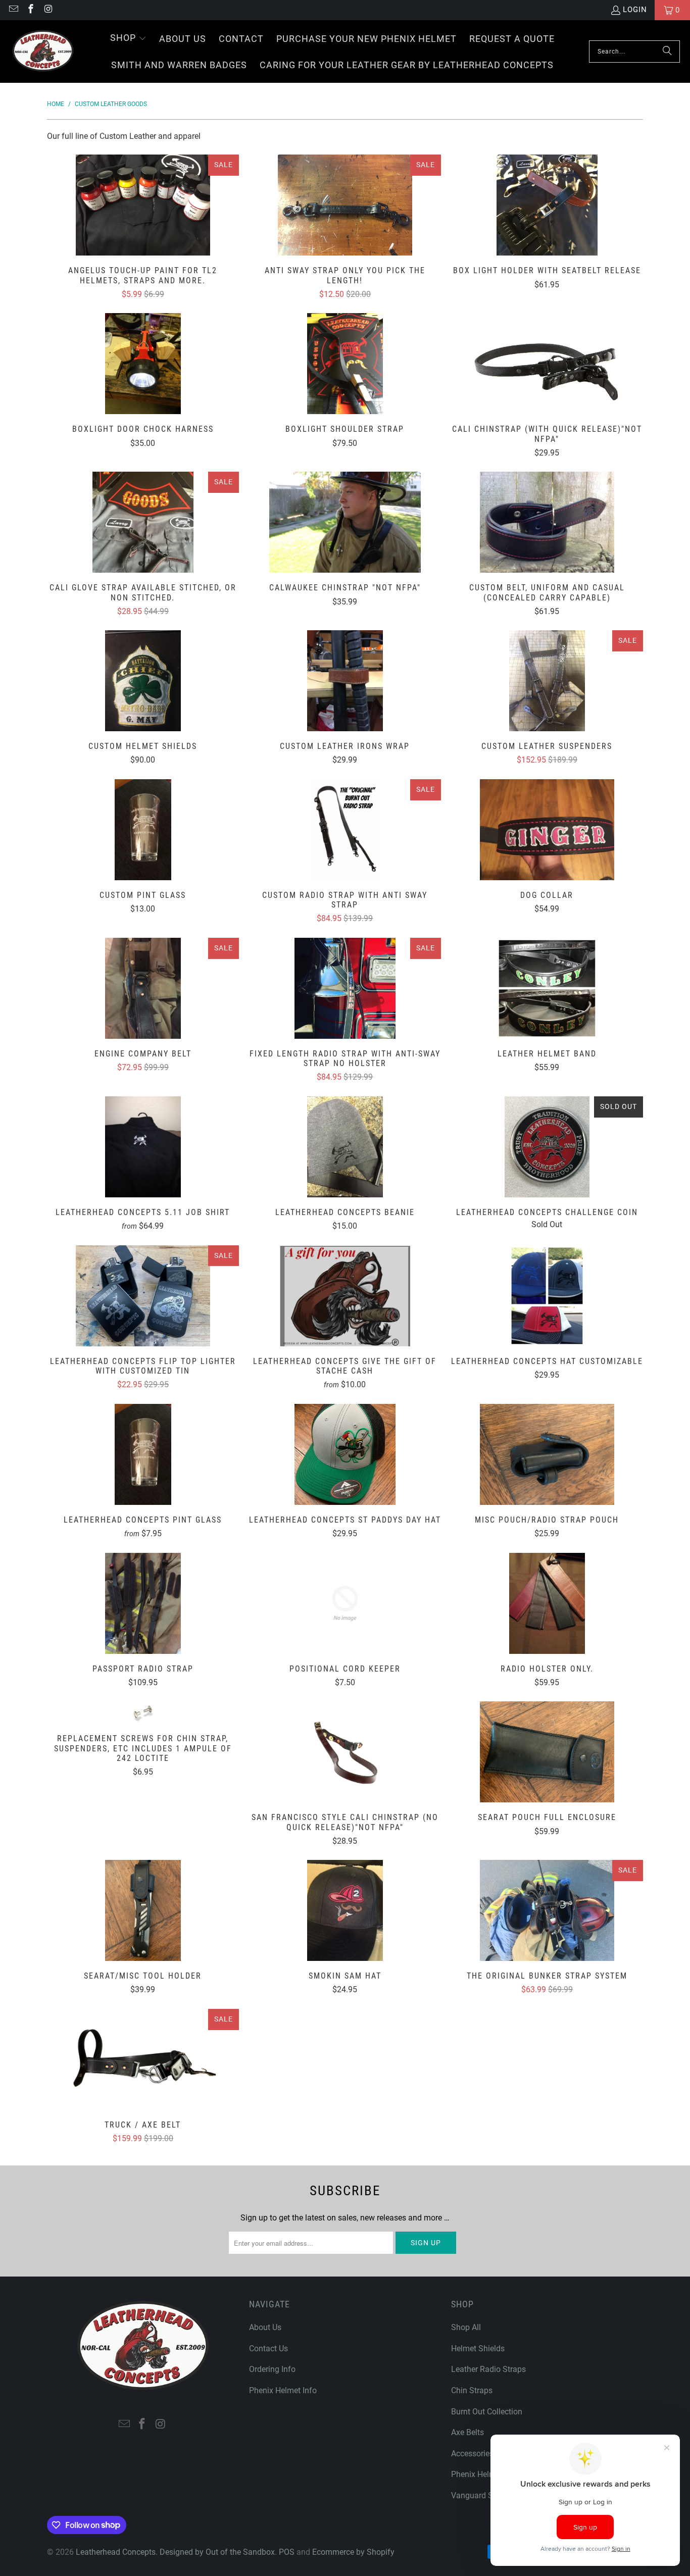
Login (635, 10)
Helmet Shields (478, 2348)
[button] (128, 39)
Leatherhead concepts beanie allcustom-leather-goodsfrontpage (345, 1147)
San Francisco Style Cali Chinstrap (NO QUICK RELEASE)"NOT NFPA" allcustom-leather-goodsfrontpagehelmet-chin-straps (345, 1752)
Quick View (143, 228)
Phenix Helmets (479, 2474)
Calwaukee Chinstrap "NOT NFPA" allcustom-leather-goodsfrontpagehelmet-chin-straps (345, 522)
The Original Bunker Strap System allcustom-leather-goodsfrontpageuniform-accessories (547, 1910)
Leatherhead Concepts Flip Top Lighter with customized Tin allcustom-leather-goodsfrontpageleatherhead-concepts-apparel (143, 1296)
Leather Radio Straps (488, 2369)
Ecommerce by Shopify (353, 2552)
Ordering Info (272, 2369)
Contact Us (268, 2348)
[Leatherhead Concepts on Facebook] (31, 10)
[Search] (667, 52)
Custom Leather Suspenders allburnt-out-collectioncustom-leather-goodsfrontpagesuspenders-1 (547, 681)
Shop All (466, 2327)
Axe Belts (467, 2432)
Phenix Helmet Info (283, 2390)
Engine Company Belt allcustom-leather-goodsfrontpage (143, 988)
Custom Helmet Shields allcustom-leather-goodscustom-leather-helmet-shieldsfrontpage (143, 681)
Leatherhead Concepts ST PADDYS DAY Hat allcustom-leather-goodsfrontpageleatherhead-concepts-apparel (345, 1454)
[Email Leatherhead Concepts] (13, 10)
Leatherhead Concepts (116, 2552)
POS (287, 2552)
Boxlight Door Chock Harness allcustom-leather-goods (143, 364)
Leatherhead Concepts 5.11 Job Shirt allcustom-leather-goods (143, 1147)
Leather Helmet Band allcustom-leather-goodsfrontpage (547, 988)
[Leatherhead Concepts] (43, 52)
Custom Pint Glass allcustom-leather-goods (143, 830)
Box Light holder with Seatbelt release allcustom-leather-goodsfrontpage (547, 205)
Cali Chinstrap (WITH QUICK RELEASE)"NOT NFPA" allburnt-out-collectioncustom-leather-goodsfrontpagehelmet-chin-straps (547, 364)
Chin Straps (472, 2390)
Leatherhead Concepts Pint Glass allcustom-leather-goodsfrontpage (143, 1454)
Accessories (472, 2454)
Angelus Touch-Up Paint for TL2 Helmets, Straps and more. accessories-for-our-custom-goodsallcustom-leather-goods (143, 205)
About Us (265, 2327)
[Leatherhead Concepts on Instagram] (48, 10)
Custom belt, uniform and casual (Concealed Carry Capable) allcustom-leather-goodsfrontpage (547, 522)
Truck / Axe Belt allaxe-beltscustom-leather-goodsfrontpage (143, 2059)
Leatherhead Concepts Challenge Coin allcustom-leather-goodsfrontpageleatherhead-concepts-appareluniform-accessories (547, 1147)
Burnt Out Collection (487, 2412)
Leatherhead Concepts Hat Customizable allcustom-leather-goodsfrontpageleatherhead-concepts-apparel (547, 1296)
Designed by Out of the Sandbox (217, 2552)
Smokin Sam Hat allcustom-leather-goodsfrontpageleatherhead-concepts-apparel (345, 1910)
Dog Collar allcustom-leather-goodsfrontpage (547, 830)
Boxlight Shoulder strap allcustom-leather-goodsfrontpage (345, 364)
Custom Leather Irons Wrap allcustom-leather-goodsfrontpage (345, 681)
